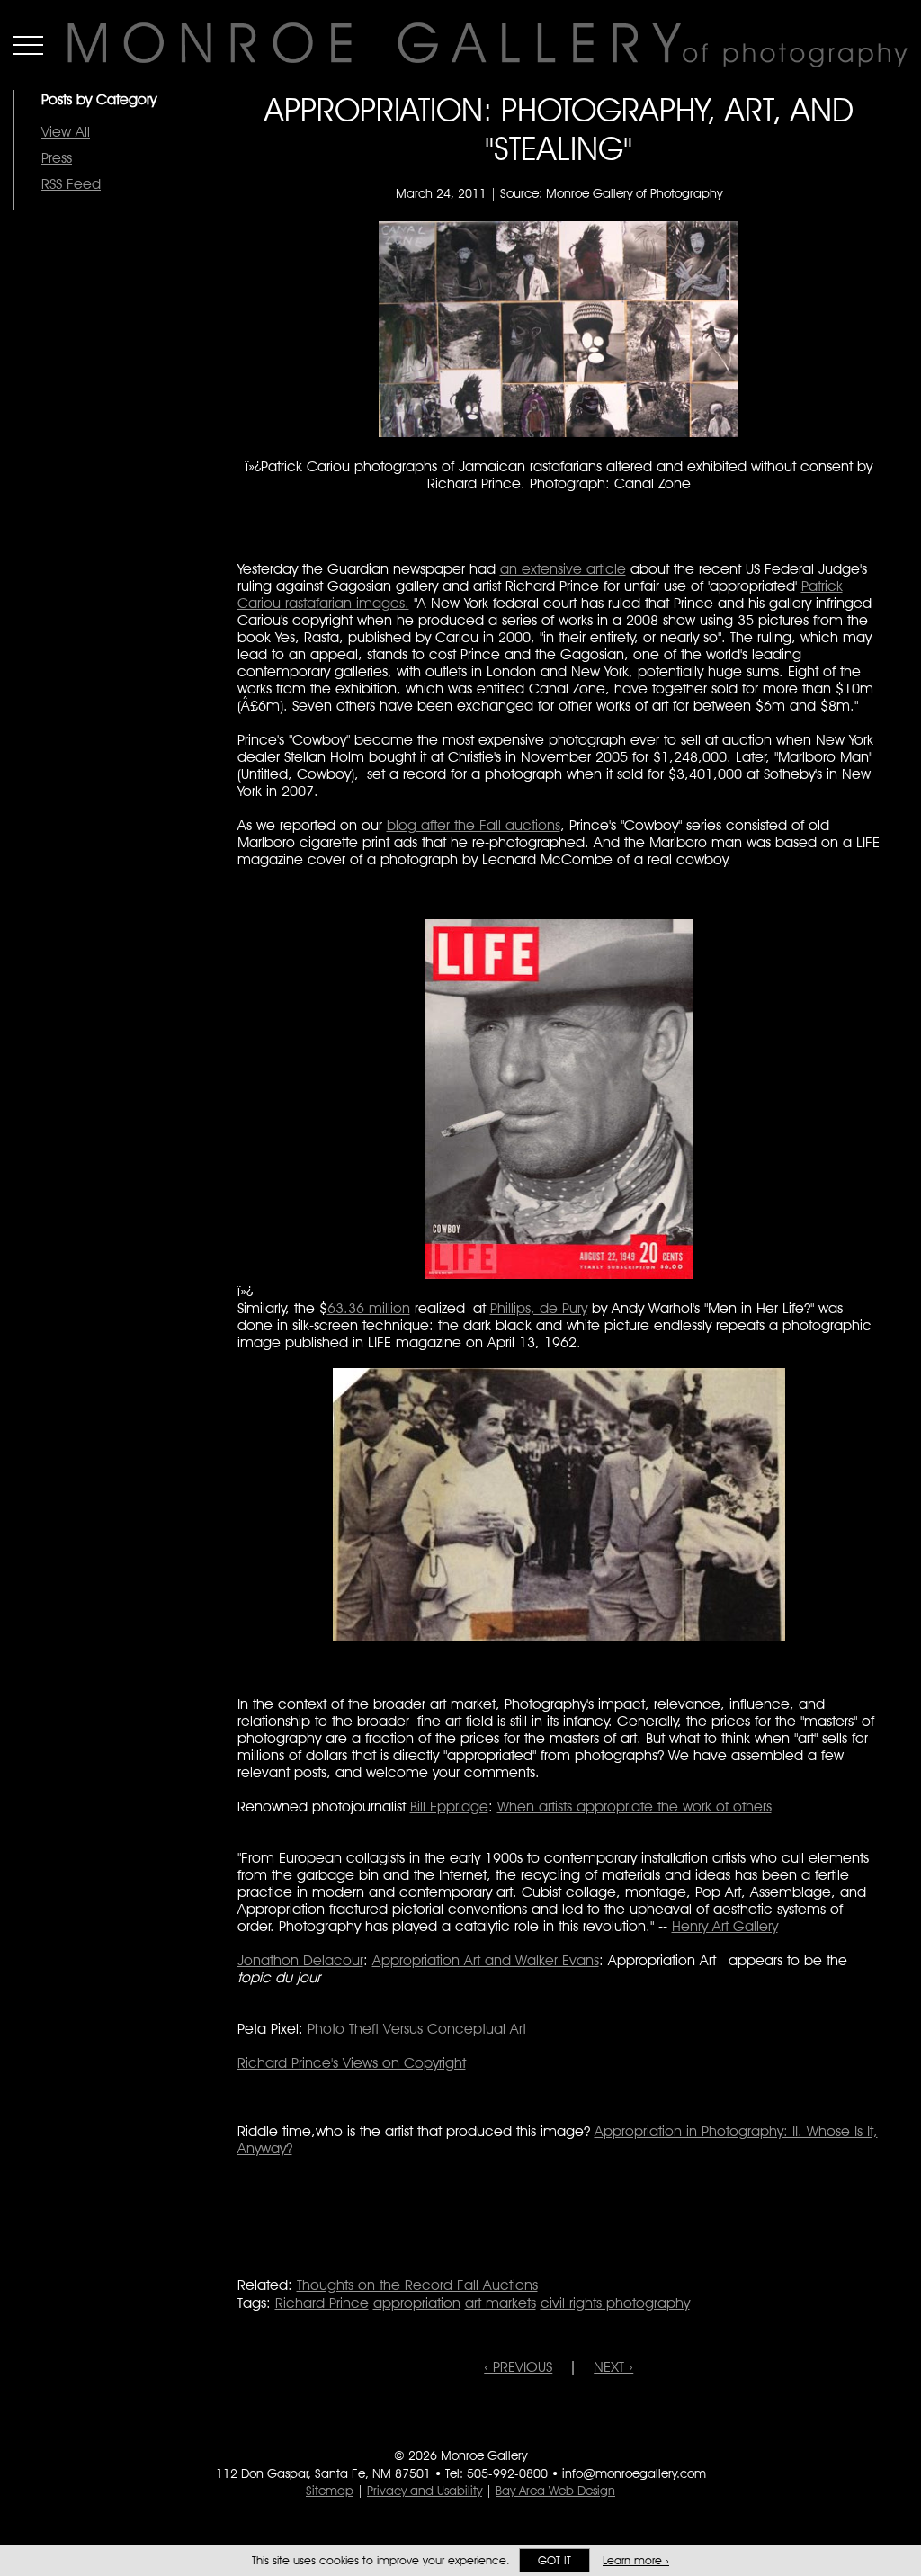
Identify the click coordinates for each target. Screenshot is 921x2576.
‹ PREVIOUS (518, 2367)
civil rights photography (615, 2303)
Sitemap (330, 2491)
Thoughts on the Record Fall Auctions (417, 2285)
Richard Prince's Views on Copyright (352, 2063)
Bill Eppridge (449, 1807)
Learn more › (636, 2560)
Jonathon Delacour (300, 1960)
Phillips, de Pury (539, 1308)
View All (66, 132)
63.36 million (369, 1308)
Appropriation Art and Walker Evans (486, 1960)
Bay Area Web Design (555, 2491)
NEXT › (613, 2367)
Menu (28, 45)
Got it (554, 2560)
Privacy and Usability (425, 2491)
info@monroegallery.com (634, 2473)
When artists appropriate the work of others (635, 1807)
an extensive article (563, 569)
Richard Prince (322, 2303)
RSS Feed (71, 184)
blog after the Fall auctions (474, 825)
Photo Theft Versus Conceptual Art (417, 2029)
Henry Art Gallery (725, 1926)
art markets (501, 2303)
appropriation (417, 2303)
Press (57, 158)
